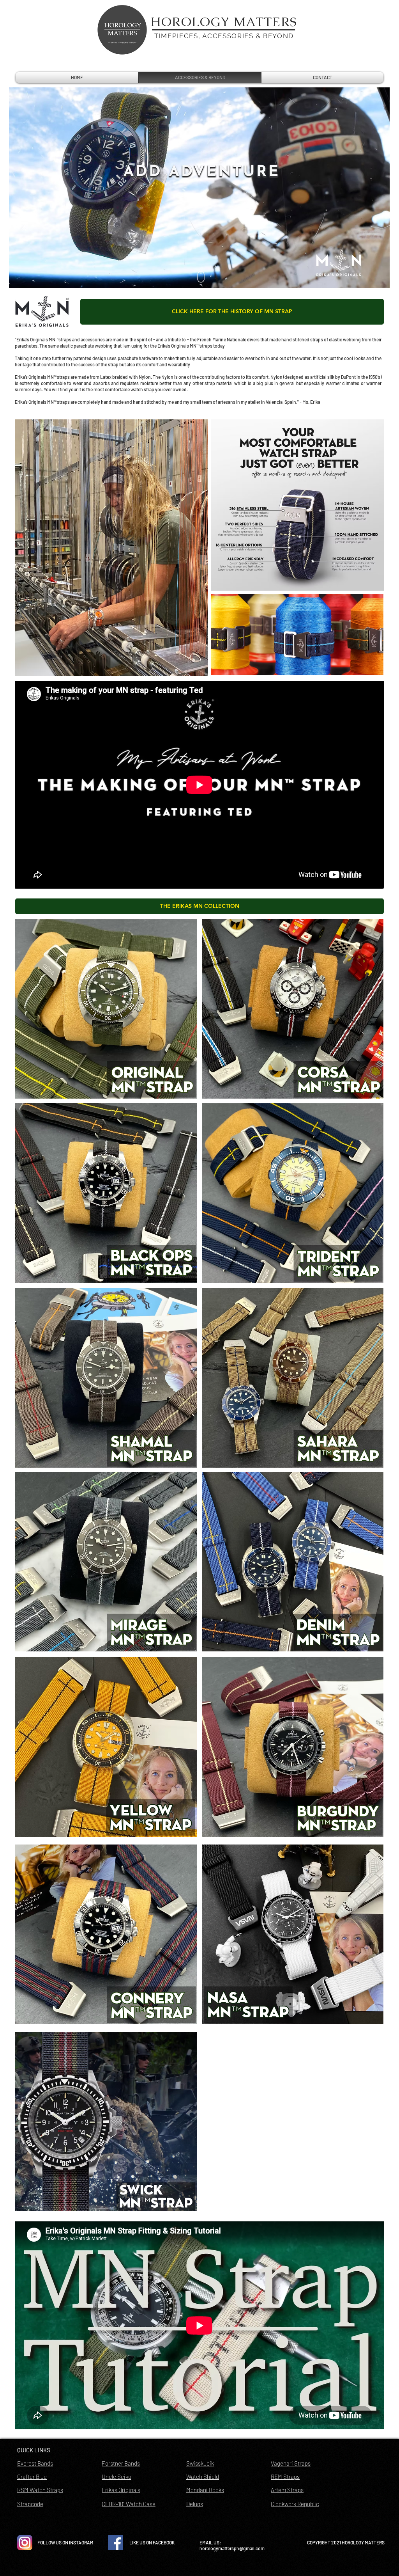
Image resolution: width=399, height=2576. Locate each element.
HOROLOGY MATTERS (224, 22)
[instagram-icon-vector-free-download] (25, 2543)
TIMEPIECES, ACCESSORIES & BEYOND (224, 36)
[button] (199, 906)
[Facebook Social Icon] (116, 2543)
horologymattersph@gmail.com (232, 2548)
